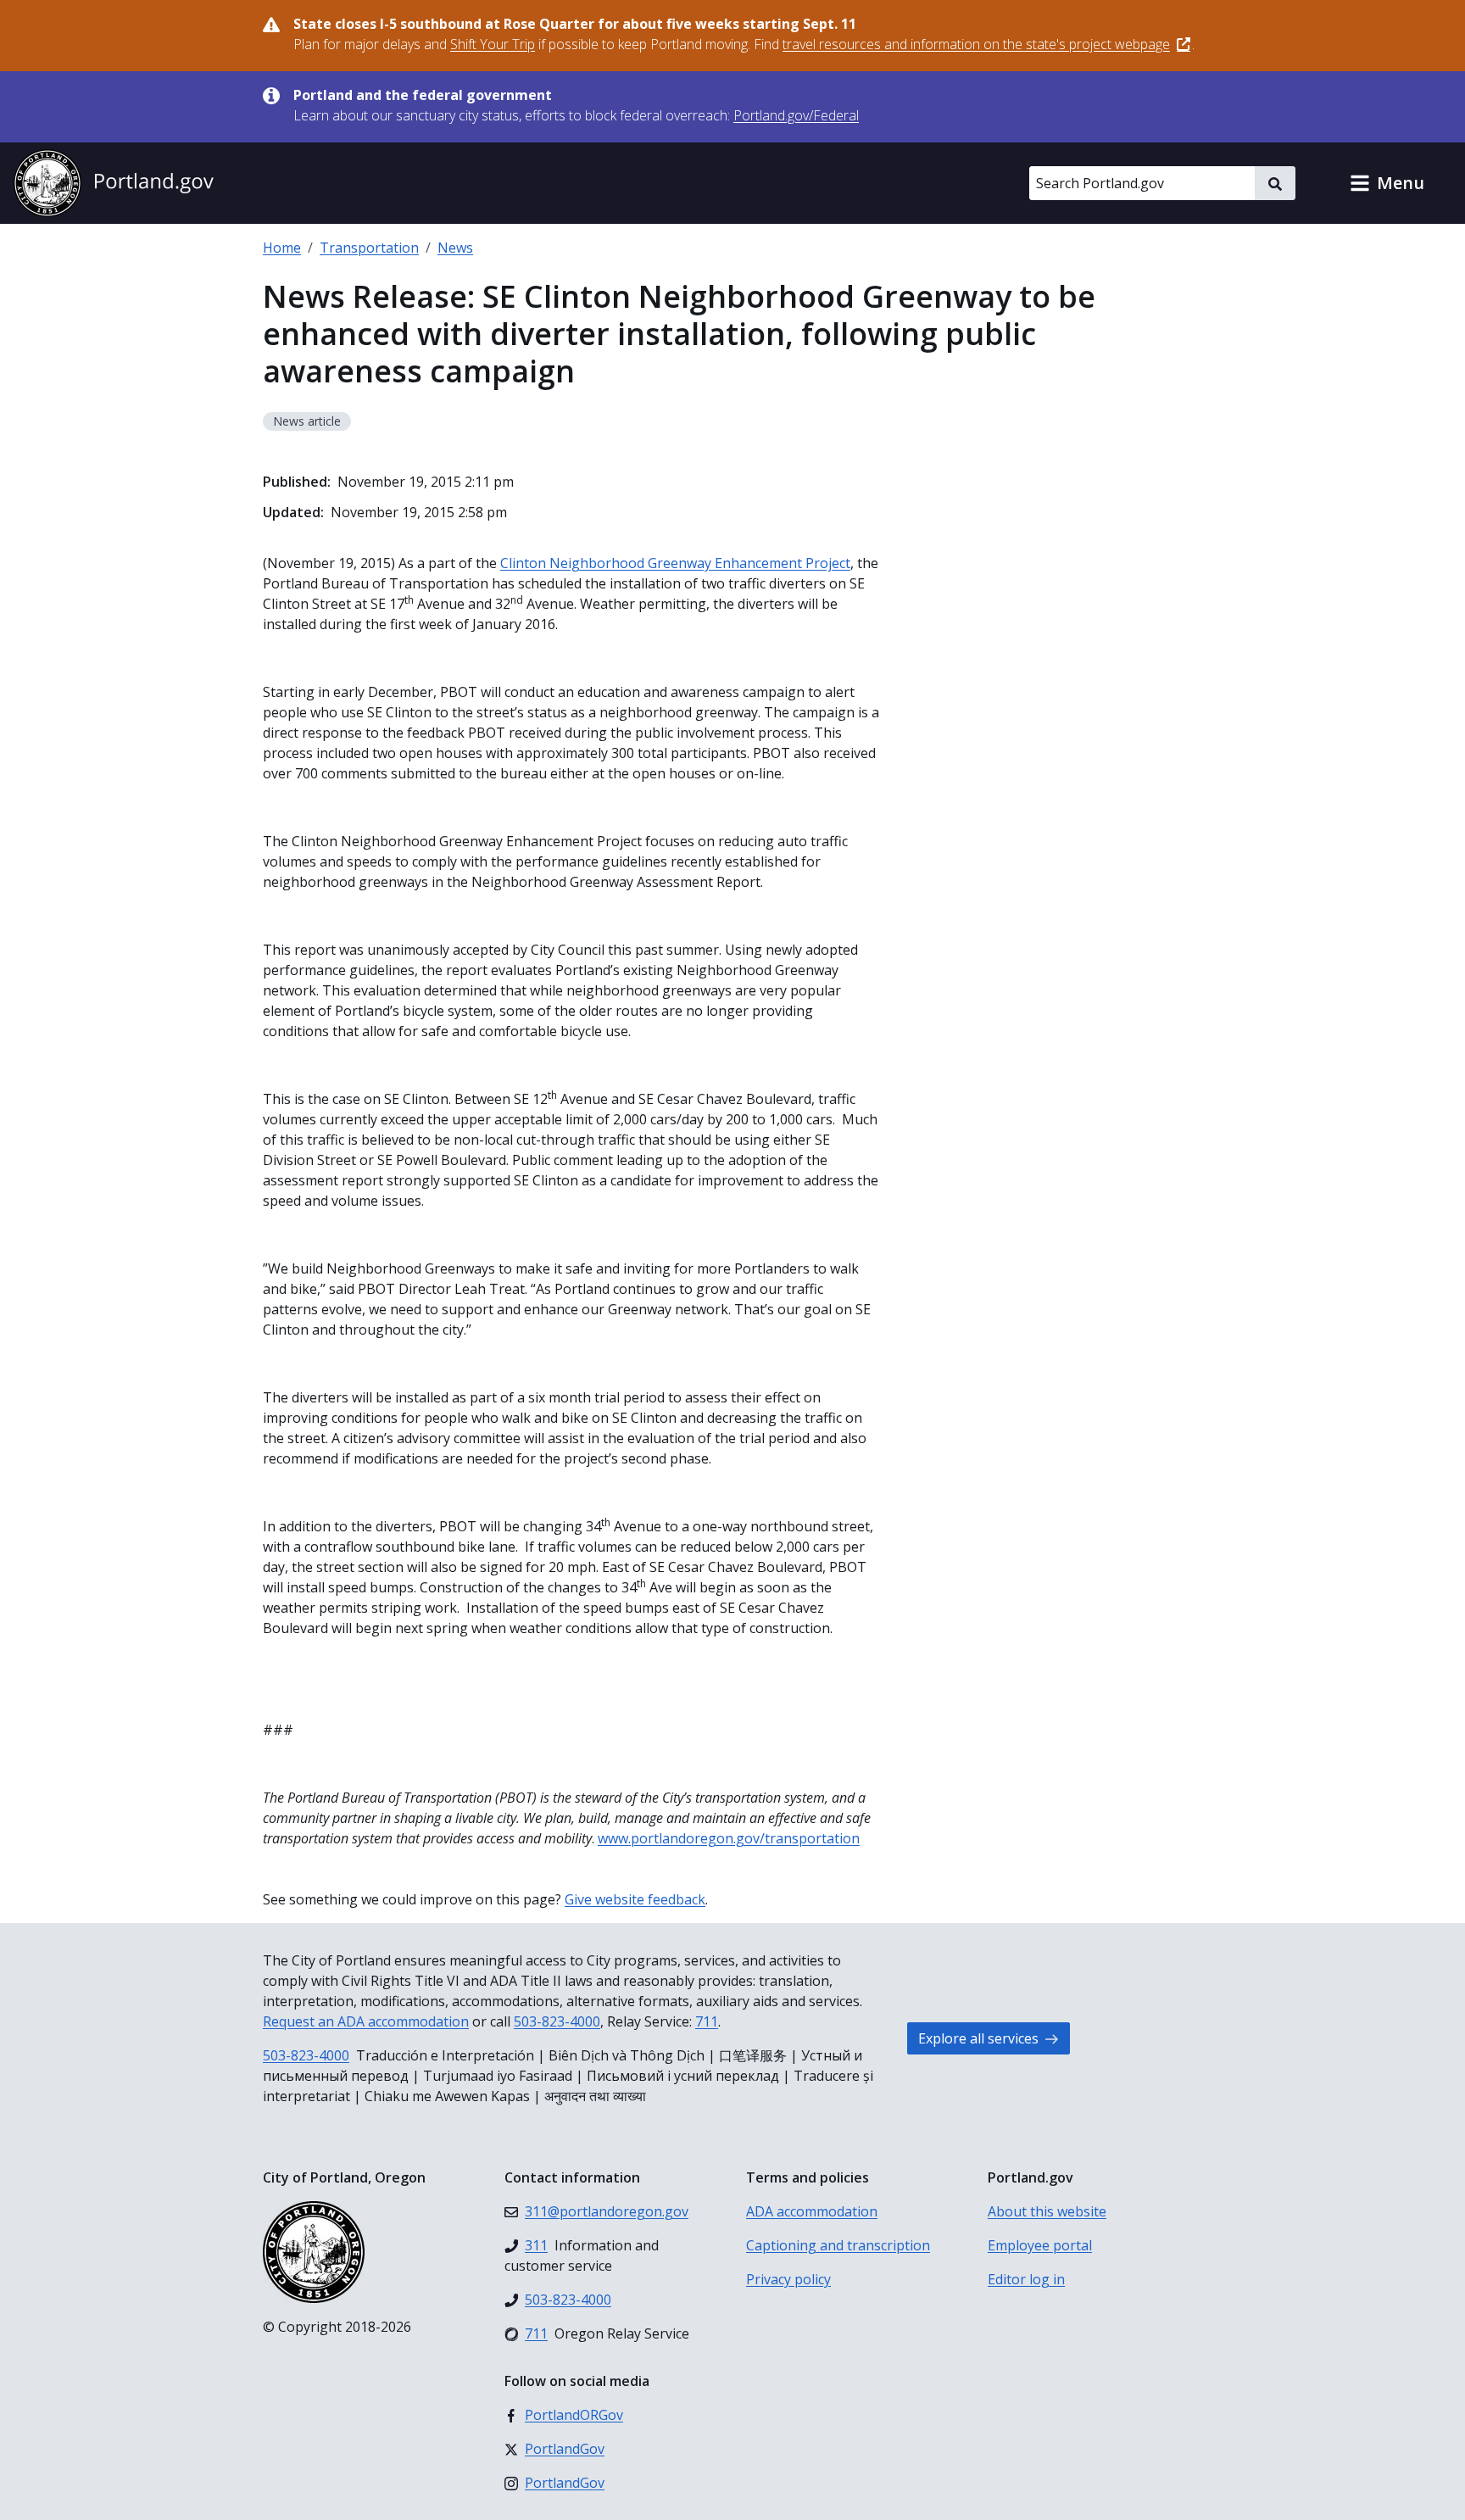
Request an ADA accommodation (366, 2021)
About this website (1047, 2211)
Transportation (369, 248)
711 (707, 2021)
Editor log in (1026, 2279)
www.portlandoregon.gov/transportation (729, 1838)
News (455, 248)
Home (282, 248)
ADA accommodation (812, 2211)
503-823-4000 (557, 2021)
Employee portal (1040, 2245)
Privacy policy (788, 2279)
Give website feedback (635, 1899)
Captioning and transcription (838, 2245)
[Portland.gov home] (114, 183)
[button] (1387, 183)
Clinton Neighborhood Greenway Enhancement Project (675, 563)
